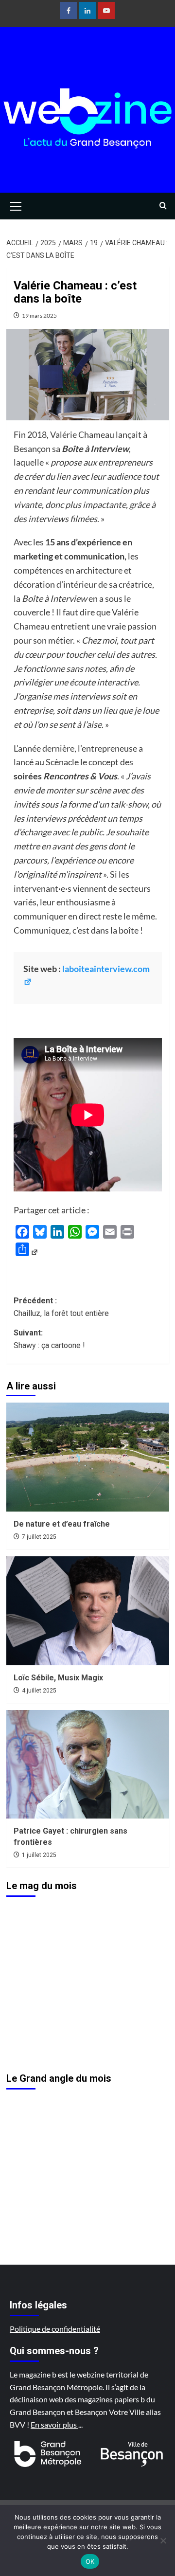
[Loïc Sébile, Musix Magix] (88, 1611)
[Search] (163, 206)
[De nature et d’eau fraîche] (88, 1457)
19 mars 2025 (39, 315)
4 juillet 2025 (39, 1691)
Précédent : (61, 1307)
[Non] (163, 2540)
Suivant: (49, 1339)
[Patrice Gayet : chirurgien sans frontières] (88, 1764)
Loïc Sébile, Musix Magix (58, 1678)
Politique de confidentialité (55, 2329)
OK (90, 2561)
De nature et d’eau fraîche (62, 1524)
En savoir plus (54, 2424)
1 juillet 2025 (39, 1855)
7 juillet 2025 (39, 1537)
